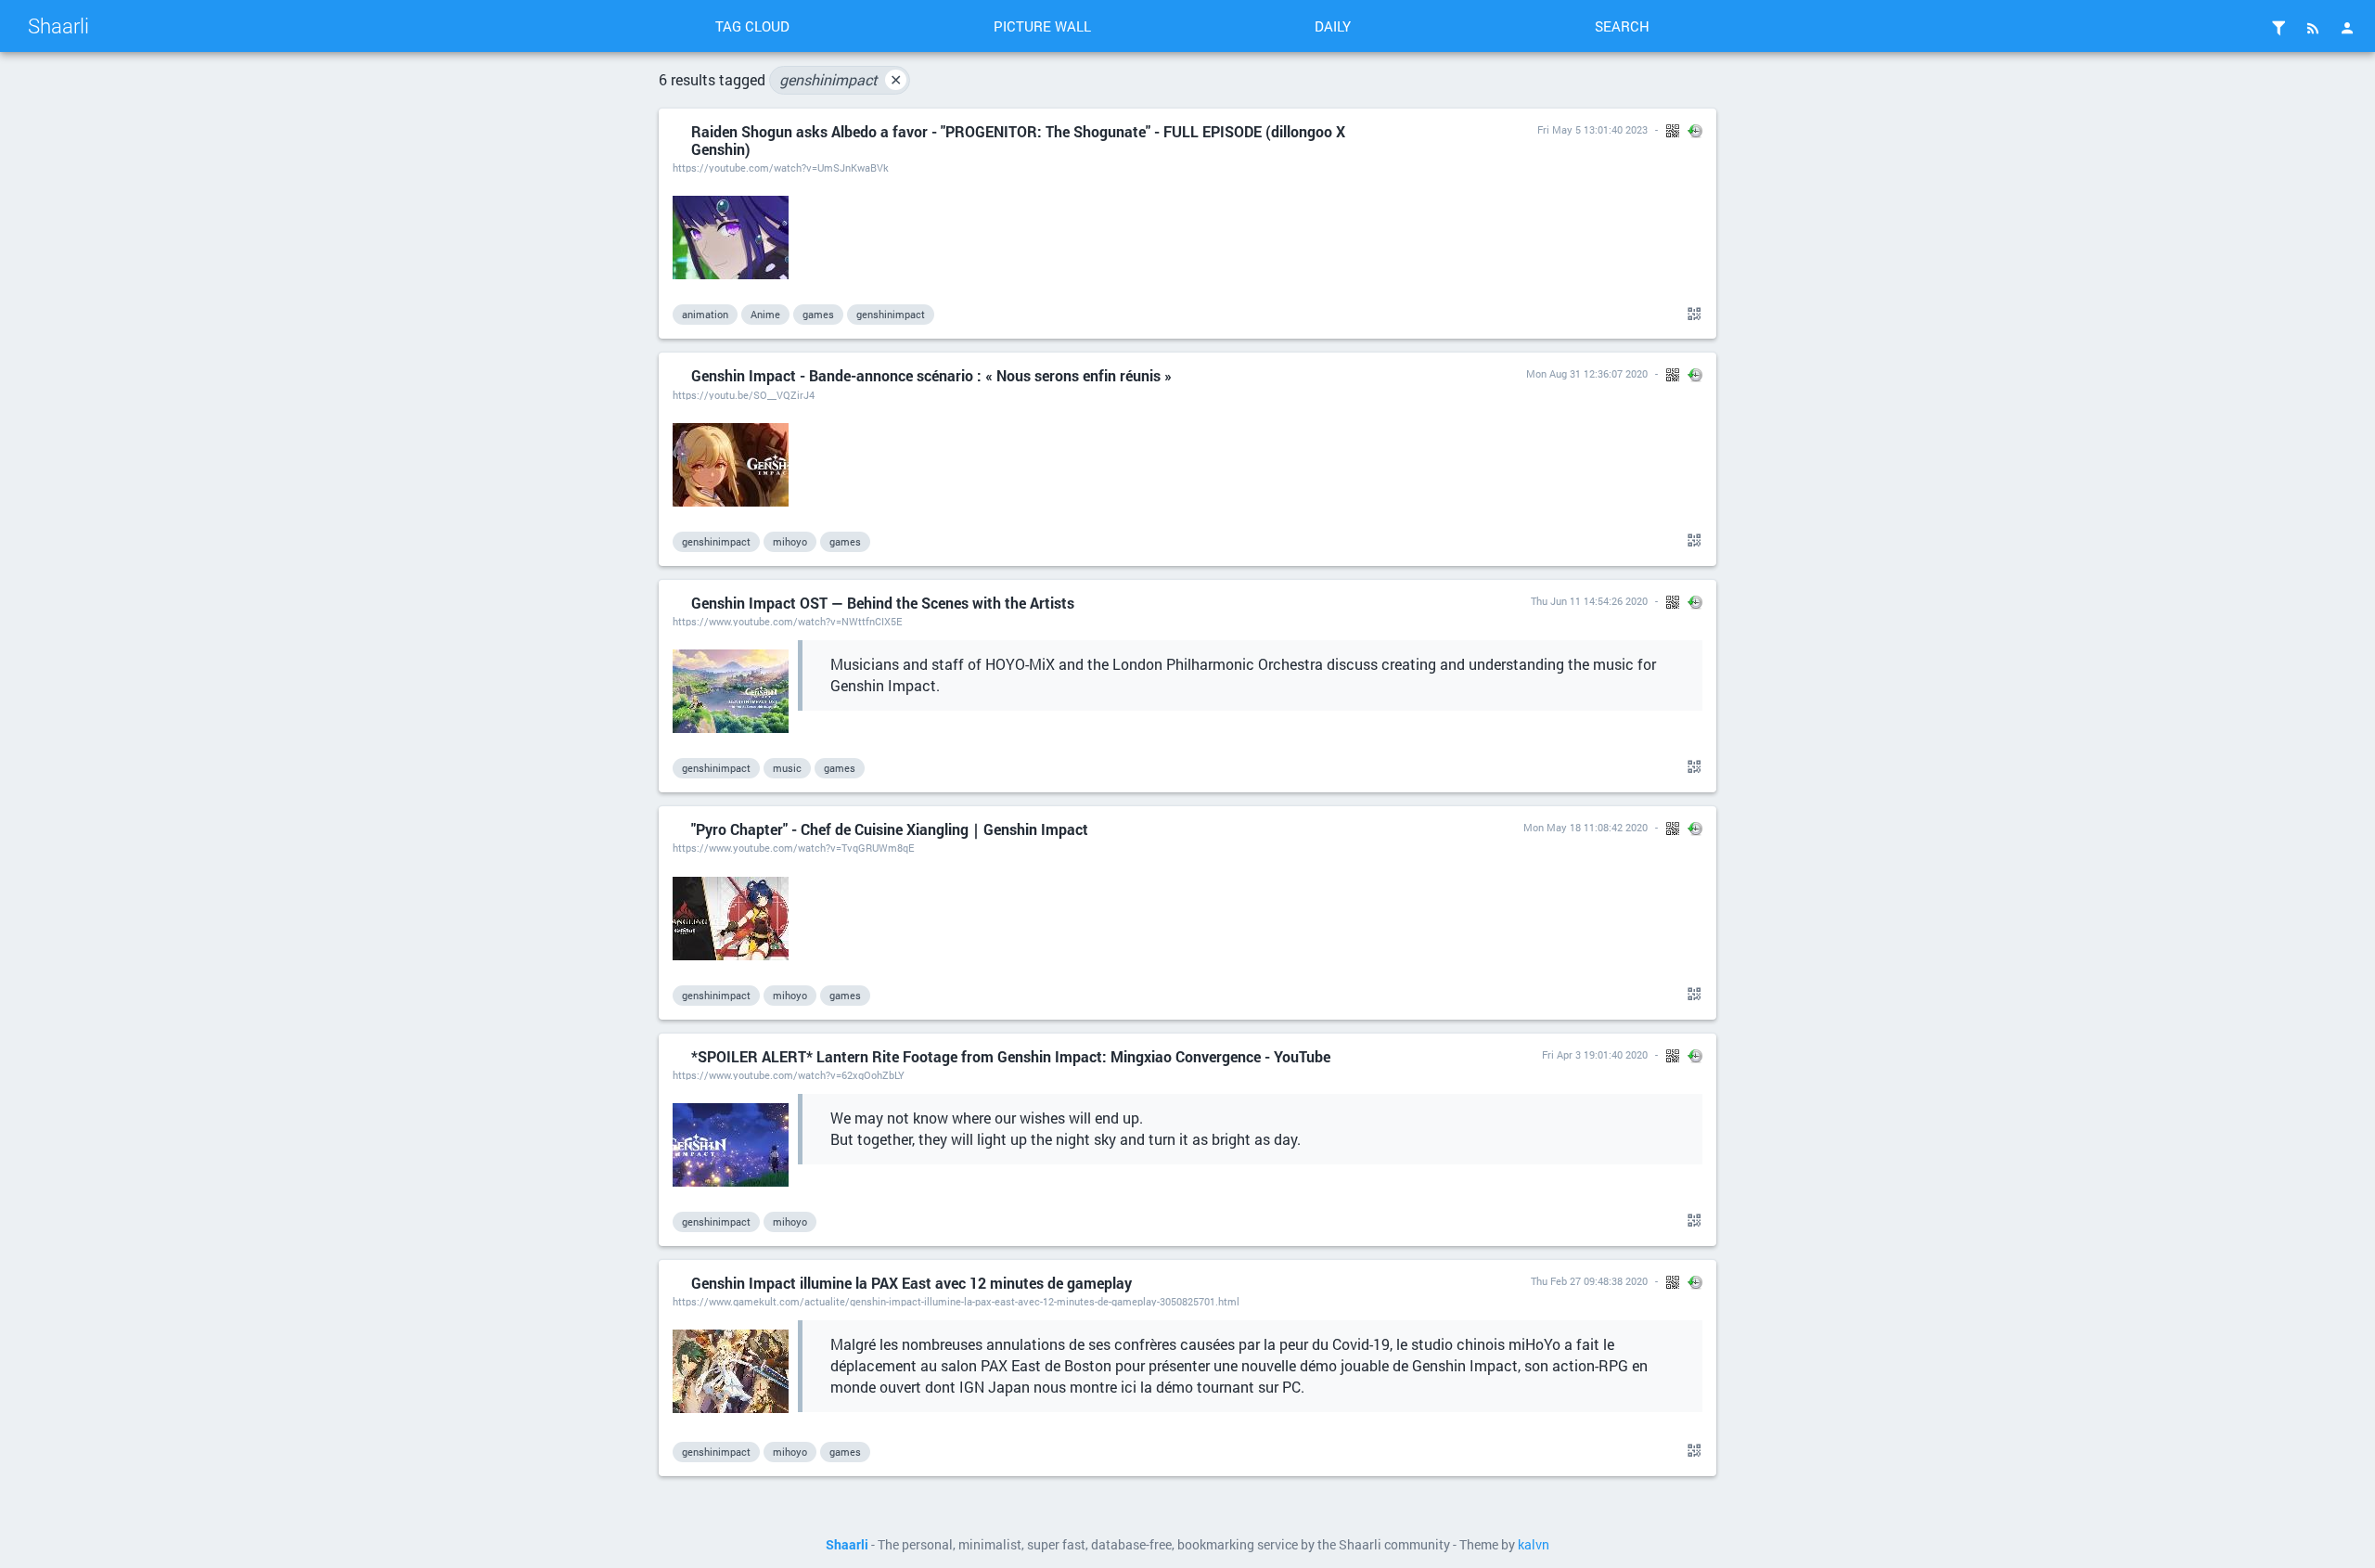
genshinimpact (841, 79)
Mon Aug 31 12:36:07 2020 (1587, 373)
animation (705, 314)
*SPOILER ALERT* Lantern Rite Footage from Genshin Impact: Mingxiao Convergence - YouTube (1011, 1056)
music (787, 768)
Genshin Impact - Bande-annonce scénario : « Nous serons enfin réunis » (931, 375)
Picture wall (1042, 26)
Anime (765, 314)
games (818, 314)
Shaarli (58, 26)
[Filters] (2279, 28)
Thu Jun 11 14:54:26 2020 (1589, 601)
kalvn (1534, 1545)
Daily (1333, 26)
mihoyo (790, 541)
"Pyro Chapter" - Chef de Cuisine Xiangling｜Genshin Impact (890, 829)
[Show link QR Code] (1691, 315)
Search (1622, 26)
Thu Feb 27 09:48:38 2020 (1589, 1281)
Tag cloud (752, 26)
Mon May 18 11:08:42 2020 (1585, 827)
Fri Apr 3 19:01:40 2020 (1595, 1054)
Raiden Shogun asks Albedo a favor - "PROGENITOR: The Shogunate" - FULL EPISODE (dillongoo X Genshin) (1018, 140)
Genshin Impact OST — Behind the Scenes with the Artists (883, 603)
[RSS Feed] (2313, 28)
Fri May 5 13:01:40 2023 (1592, 129)
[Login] (2347, 28)
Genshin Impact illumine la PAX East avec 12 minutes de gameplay (911, 1283)
